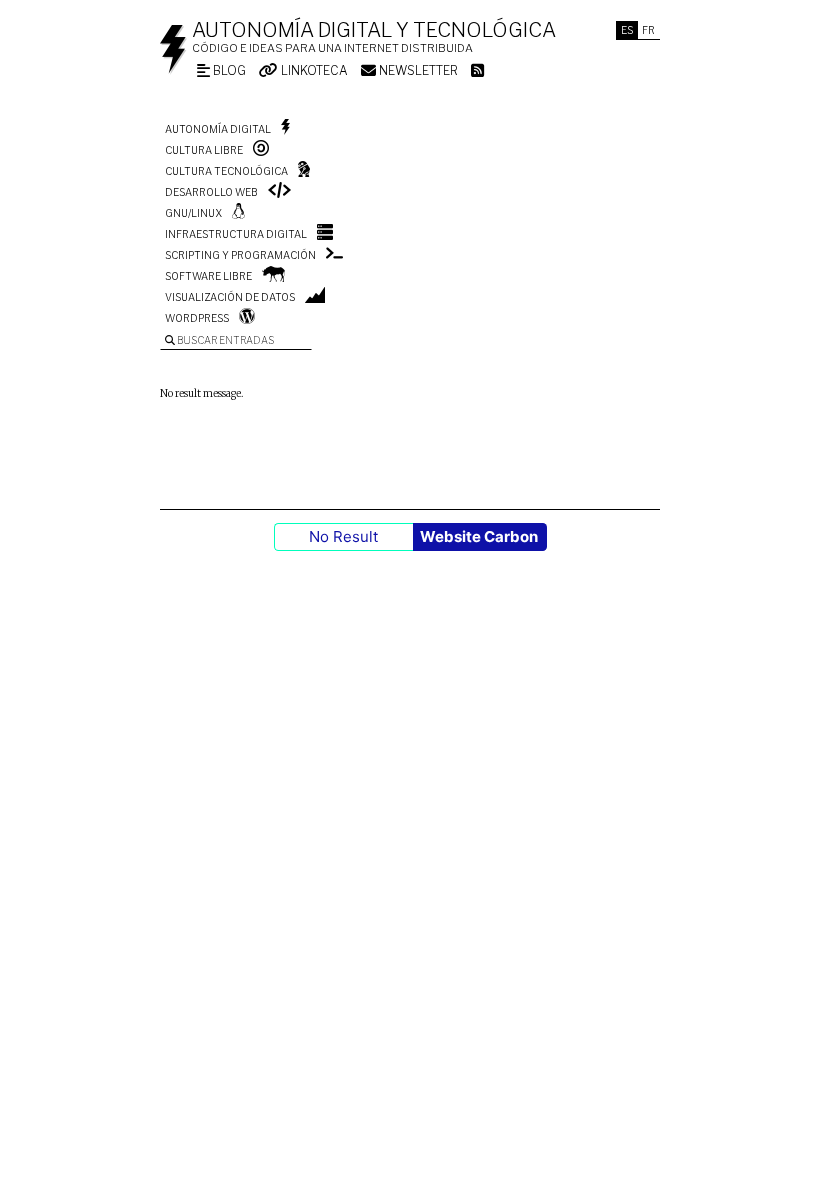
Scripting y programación (240, 255)
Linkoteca (313, 70)
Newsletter (417, 70)
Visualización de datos (230, 297)
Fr (648, 30)
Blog (228, 70)
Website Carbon (479, 536)
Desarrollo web (211, 192)
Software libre (208, 276)
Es (627, 30)
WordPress (197, 318)
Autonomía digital (218, 129)
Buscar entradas (224, 340)
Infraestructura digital (236, 234)
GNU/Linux (193, 213)
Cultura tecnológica (226, 171)
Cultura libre (204, 150)
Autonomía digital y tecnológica (374, 30)
